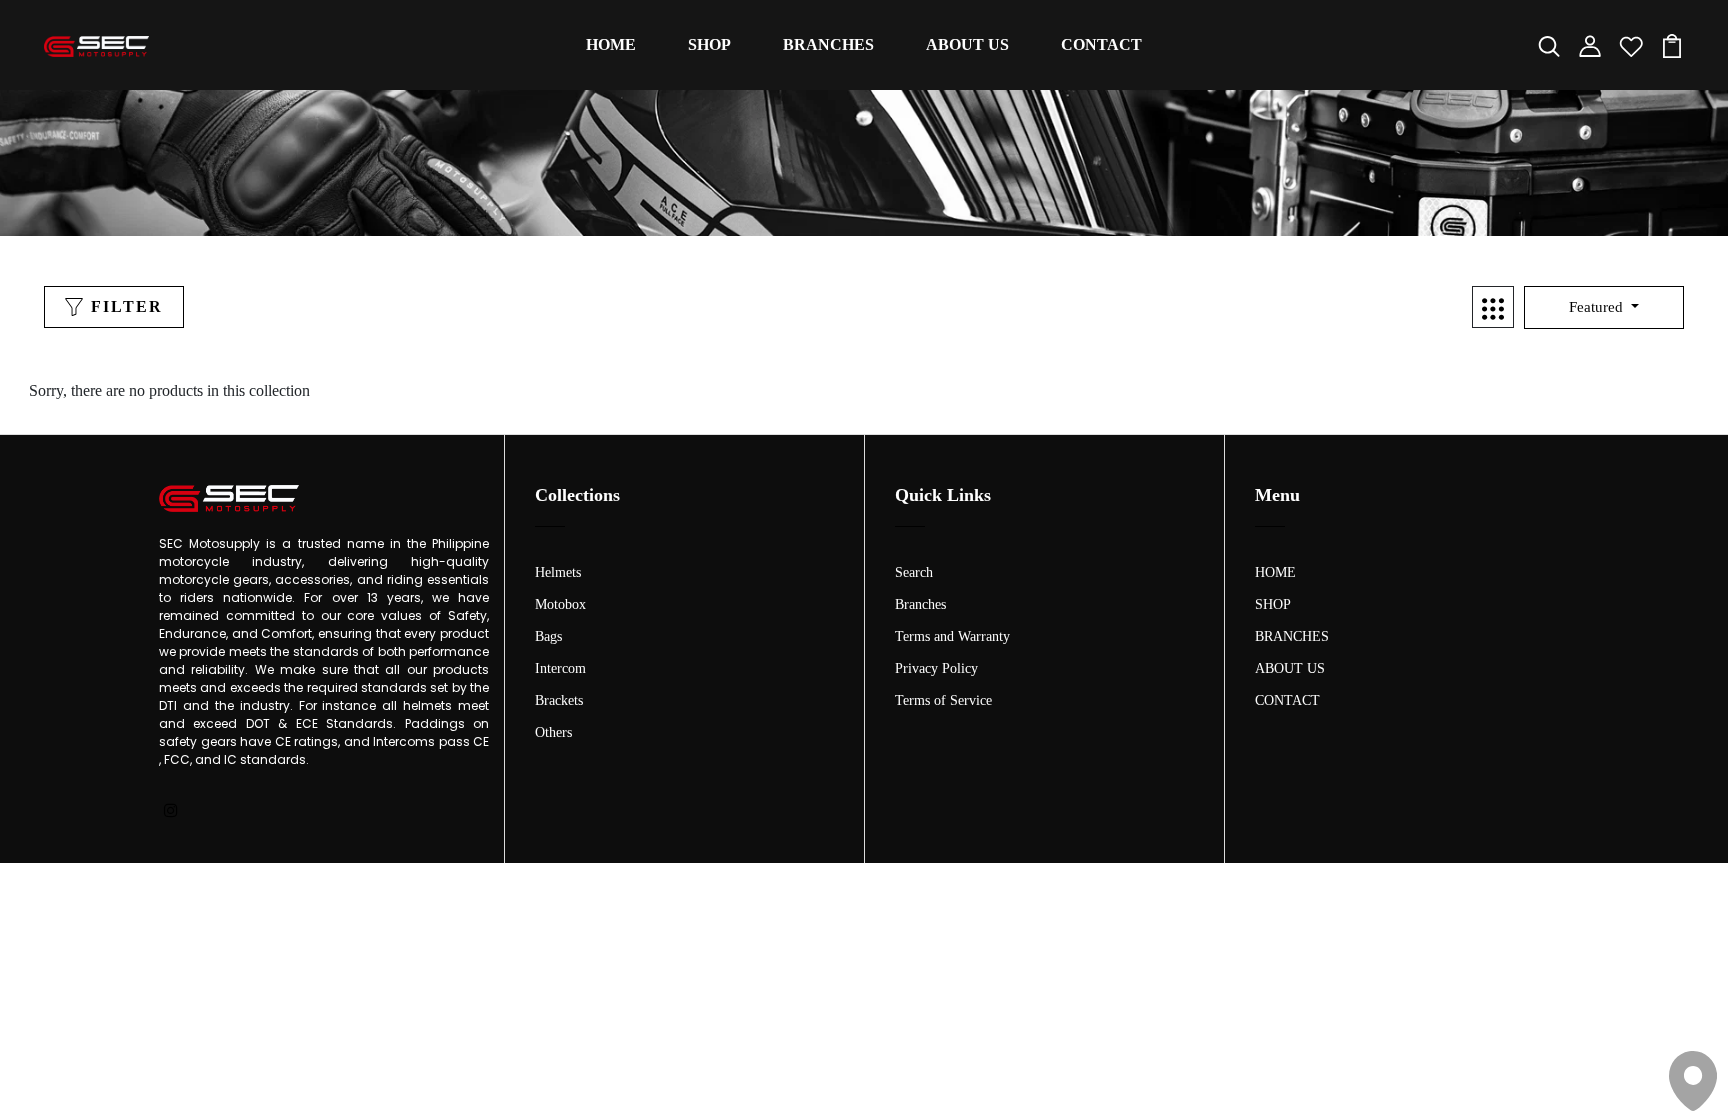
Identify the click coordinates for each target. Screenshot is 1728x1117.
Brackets (559, 700)
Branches (920, 604)
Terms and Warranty (952, 636)
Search (914, 572)
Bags (548, 636)
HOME (611, 44)
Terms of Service (943, 700)
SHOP (709, 44)
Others (553, 732)
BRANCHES (828, 44)
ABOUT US (967, 44)
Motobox (560, 604)
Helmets (558, 572)
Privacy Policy (936, 668)
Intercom (560, 668)
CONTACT (1101, 44)
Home (819, 194)
